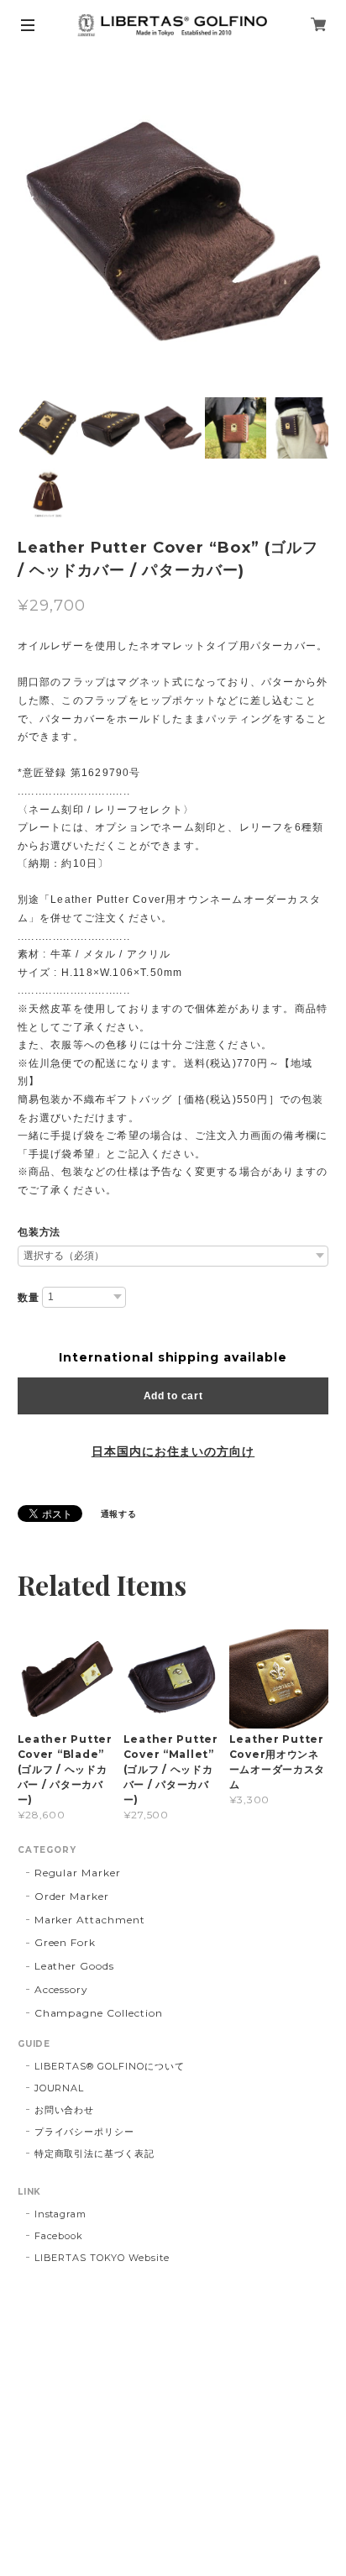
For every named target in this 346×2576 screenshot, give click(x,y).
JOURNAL (60, 2088)
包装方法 (39, 1232)
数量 (29, 1298)
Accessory (62, 1989)
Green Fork (66, 1942)
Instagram (61, 2214)
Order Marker (72, 1896)
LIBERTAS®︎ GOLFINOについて (110, 2066)
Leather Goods (74, 1966)
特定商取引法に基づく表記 (95, 2154)
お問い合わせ (65, 2110)
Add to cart (173, 1396)
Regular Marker (78, 1873)
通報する (119, 1514)
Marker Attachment (90, 1920)
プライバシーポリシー (85, 2132)
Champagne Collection (99, 2013)
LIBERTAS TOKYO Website (102, 2258)
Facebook (59, 2236)
